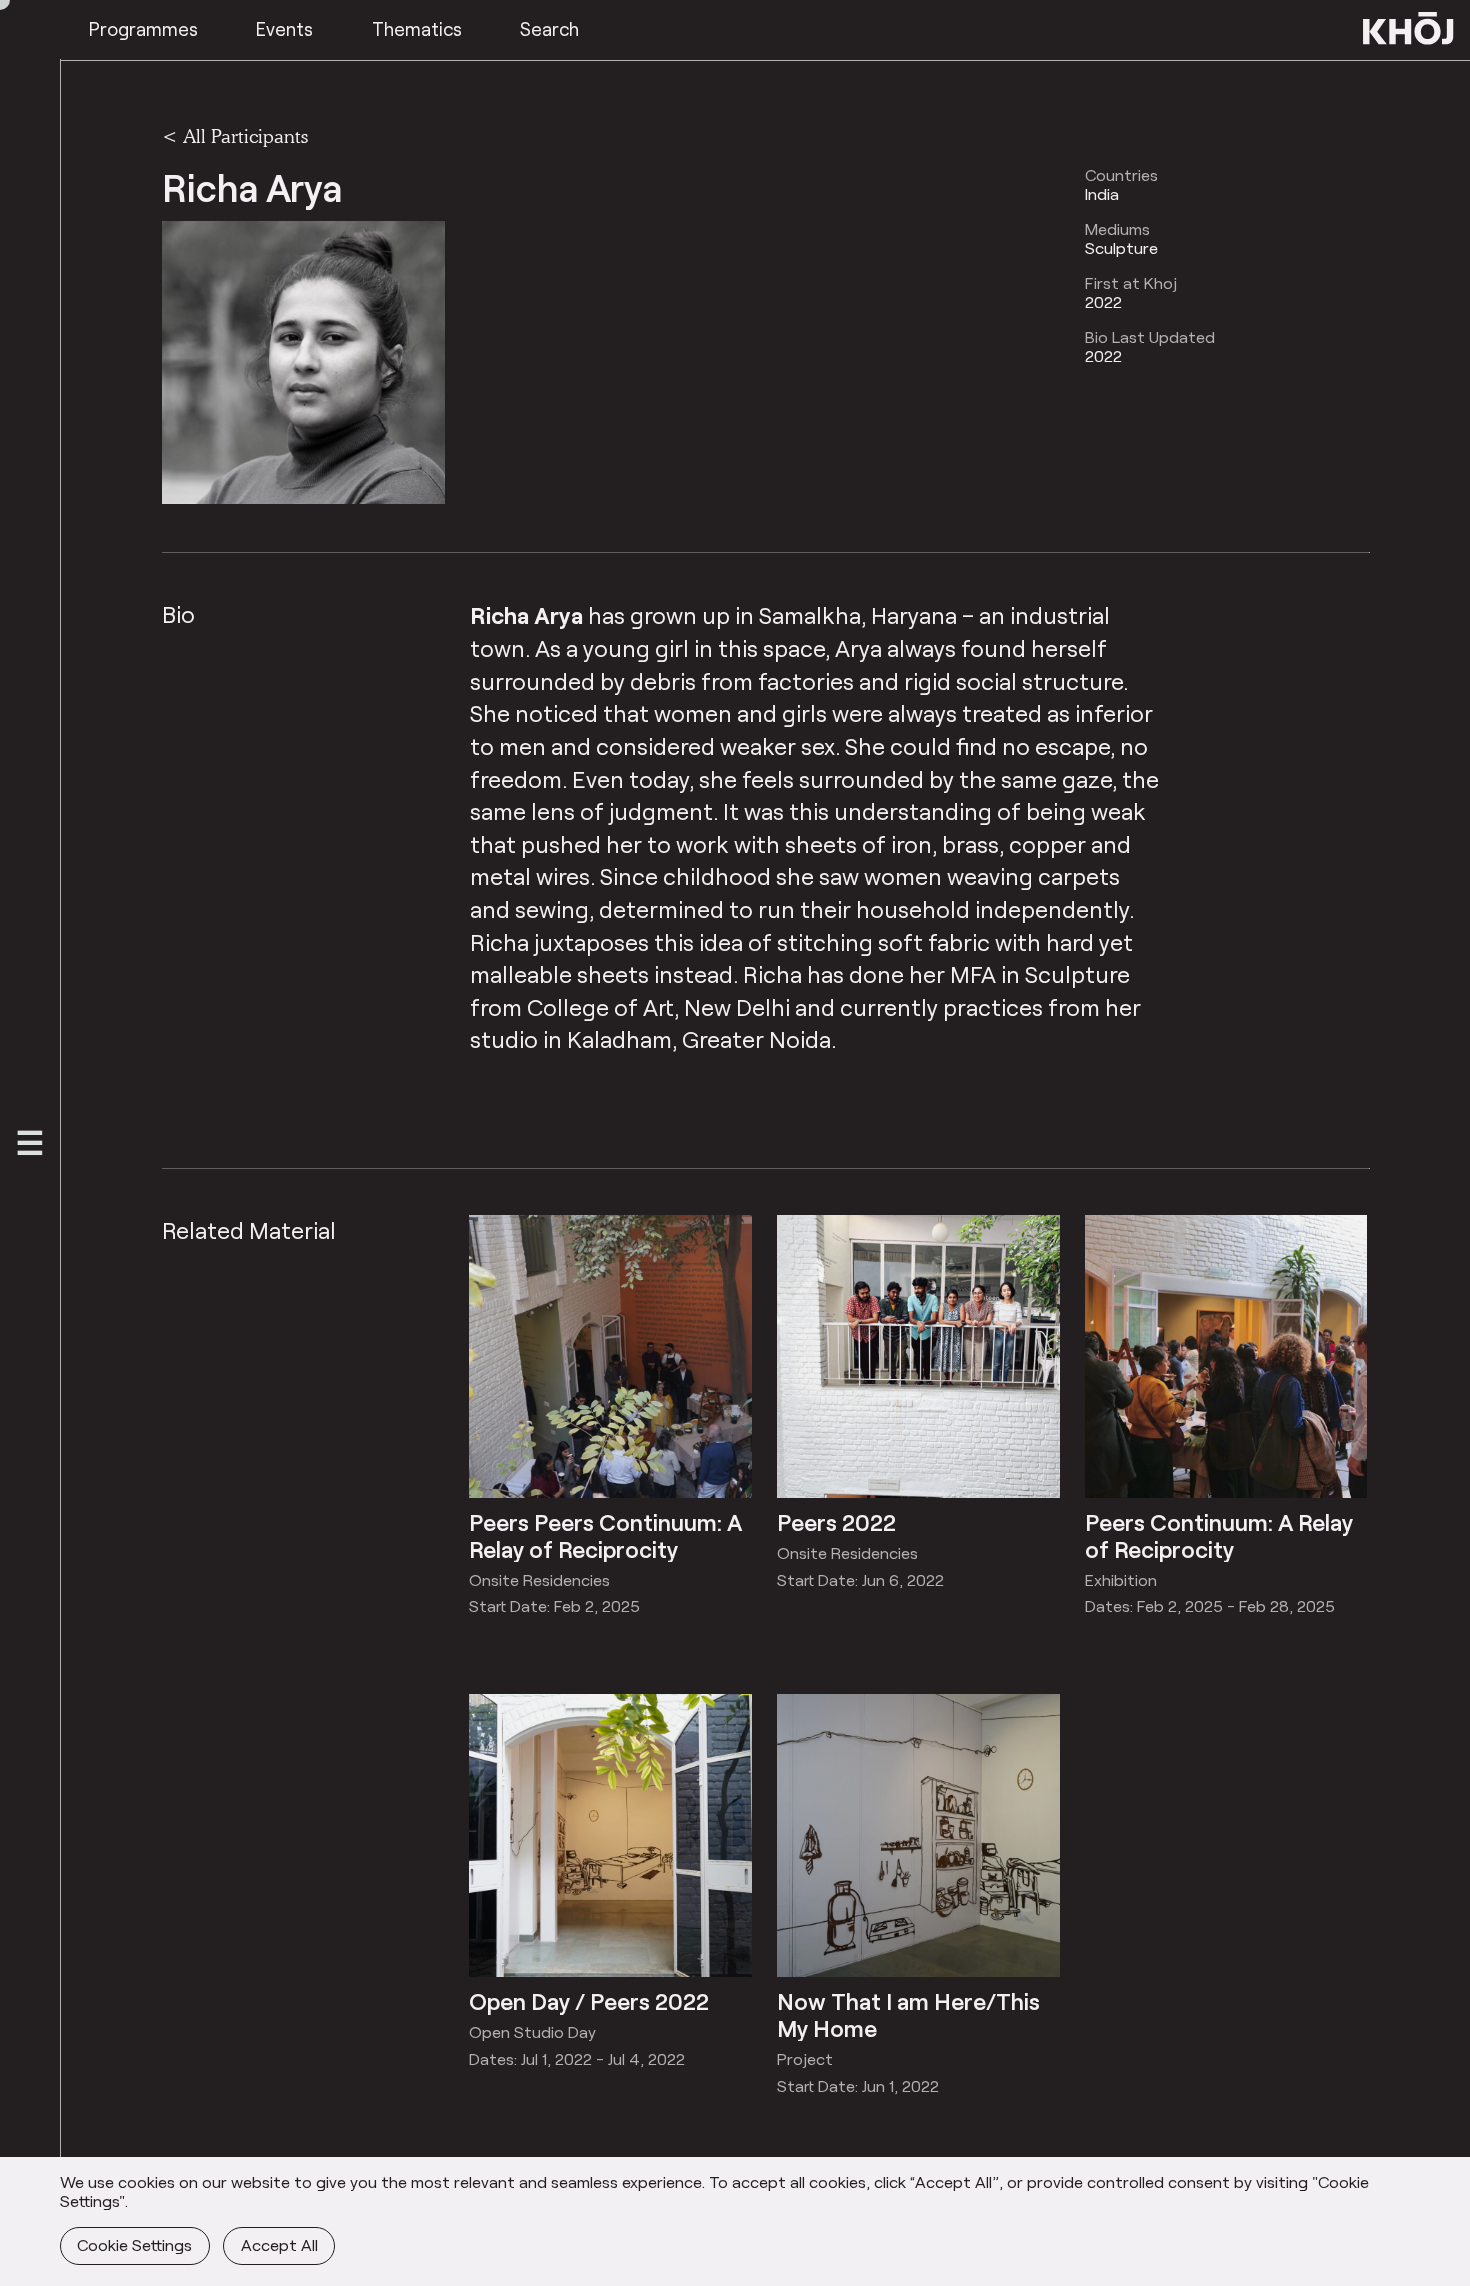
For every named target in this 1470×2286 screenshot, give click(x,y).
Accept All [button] (279, 2244)
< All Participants (235, 136)
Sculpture (1121, 248)
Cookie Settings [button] (134, 2244)
